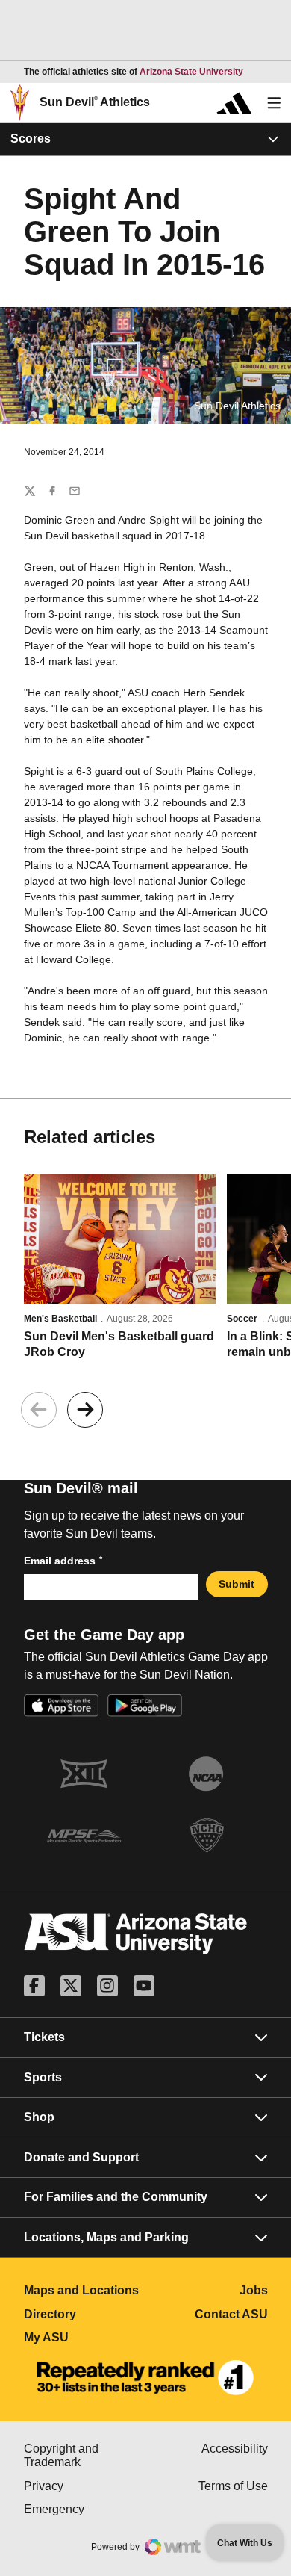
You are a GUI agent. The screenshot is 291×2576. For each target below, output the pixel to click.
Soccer (242, 1319)
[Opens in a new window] (145, 2378)
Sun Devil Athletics (95, 102)
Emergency (85, 2509)
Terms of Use (233, 2486)
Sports (43, 2077)
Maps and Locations (85, 2290)
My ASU (85, 2337)
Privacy (85, 2486)
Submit (237, 1584)
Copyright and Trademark (85, 2455)
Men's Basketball (60, 1319)
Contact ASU (231, 2314)
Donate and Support (81, 2157)
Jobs (254, 2290)
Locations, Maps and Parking (106, 2237)
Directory (85, 2314)
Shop (39, 2117)
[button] (85, 1410)
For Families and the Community (116, 2197)
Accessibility (235, 2449)
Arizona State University (191, 72)
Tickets (44, 2037)
